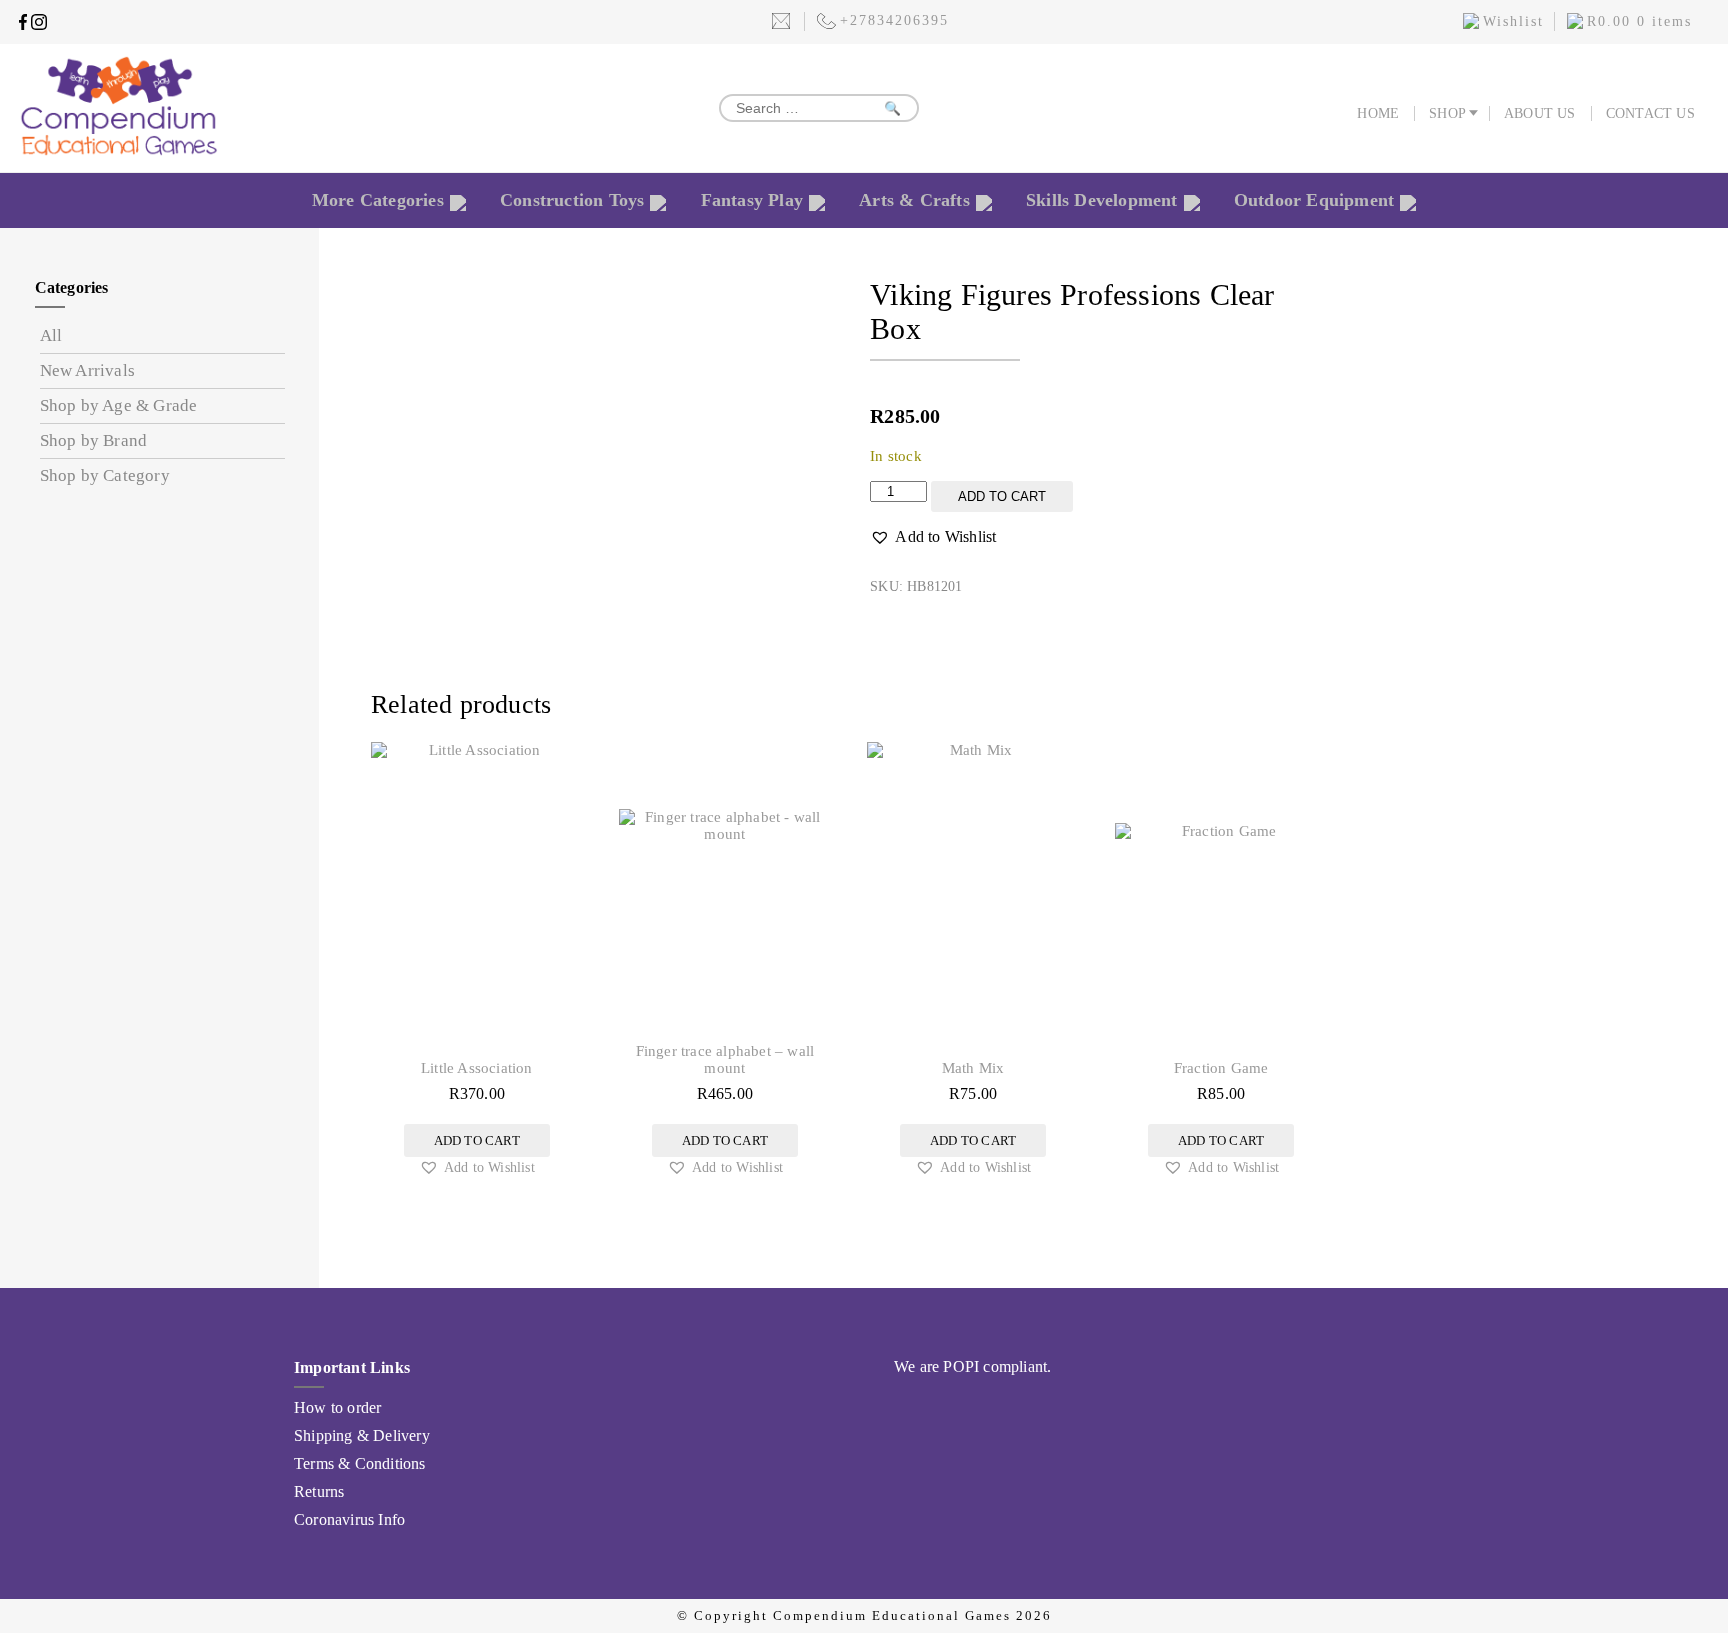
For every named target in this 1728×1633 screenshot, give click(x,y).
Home (1378, 113)
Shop (1447, 113)
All (51, 335)
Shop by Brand (94, 440)
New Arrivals (87, 370)
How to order (337, 1407)
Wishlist (1513, 21)
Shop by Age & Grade (119, 405)
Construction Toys (572, 200)
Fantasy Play (752, 200)
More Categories (378, 200)
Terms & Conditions (360, 1463)
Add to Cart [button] (477, 1140)
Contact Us (1650, 113)
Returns (319, 1491)
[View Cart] (1575, 24)
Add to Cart (1002, 496)
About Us (1540, 113)
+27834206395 (894, 20)
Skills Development (1102, 200)
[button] (933, 537)
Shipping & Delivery (362, 1435)
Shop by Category (105, 475)
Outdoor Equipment (1314, 200)
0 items (1639, 21)
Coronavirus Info (349, 1519)
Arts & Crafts (914, 200)
